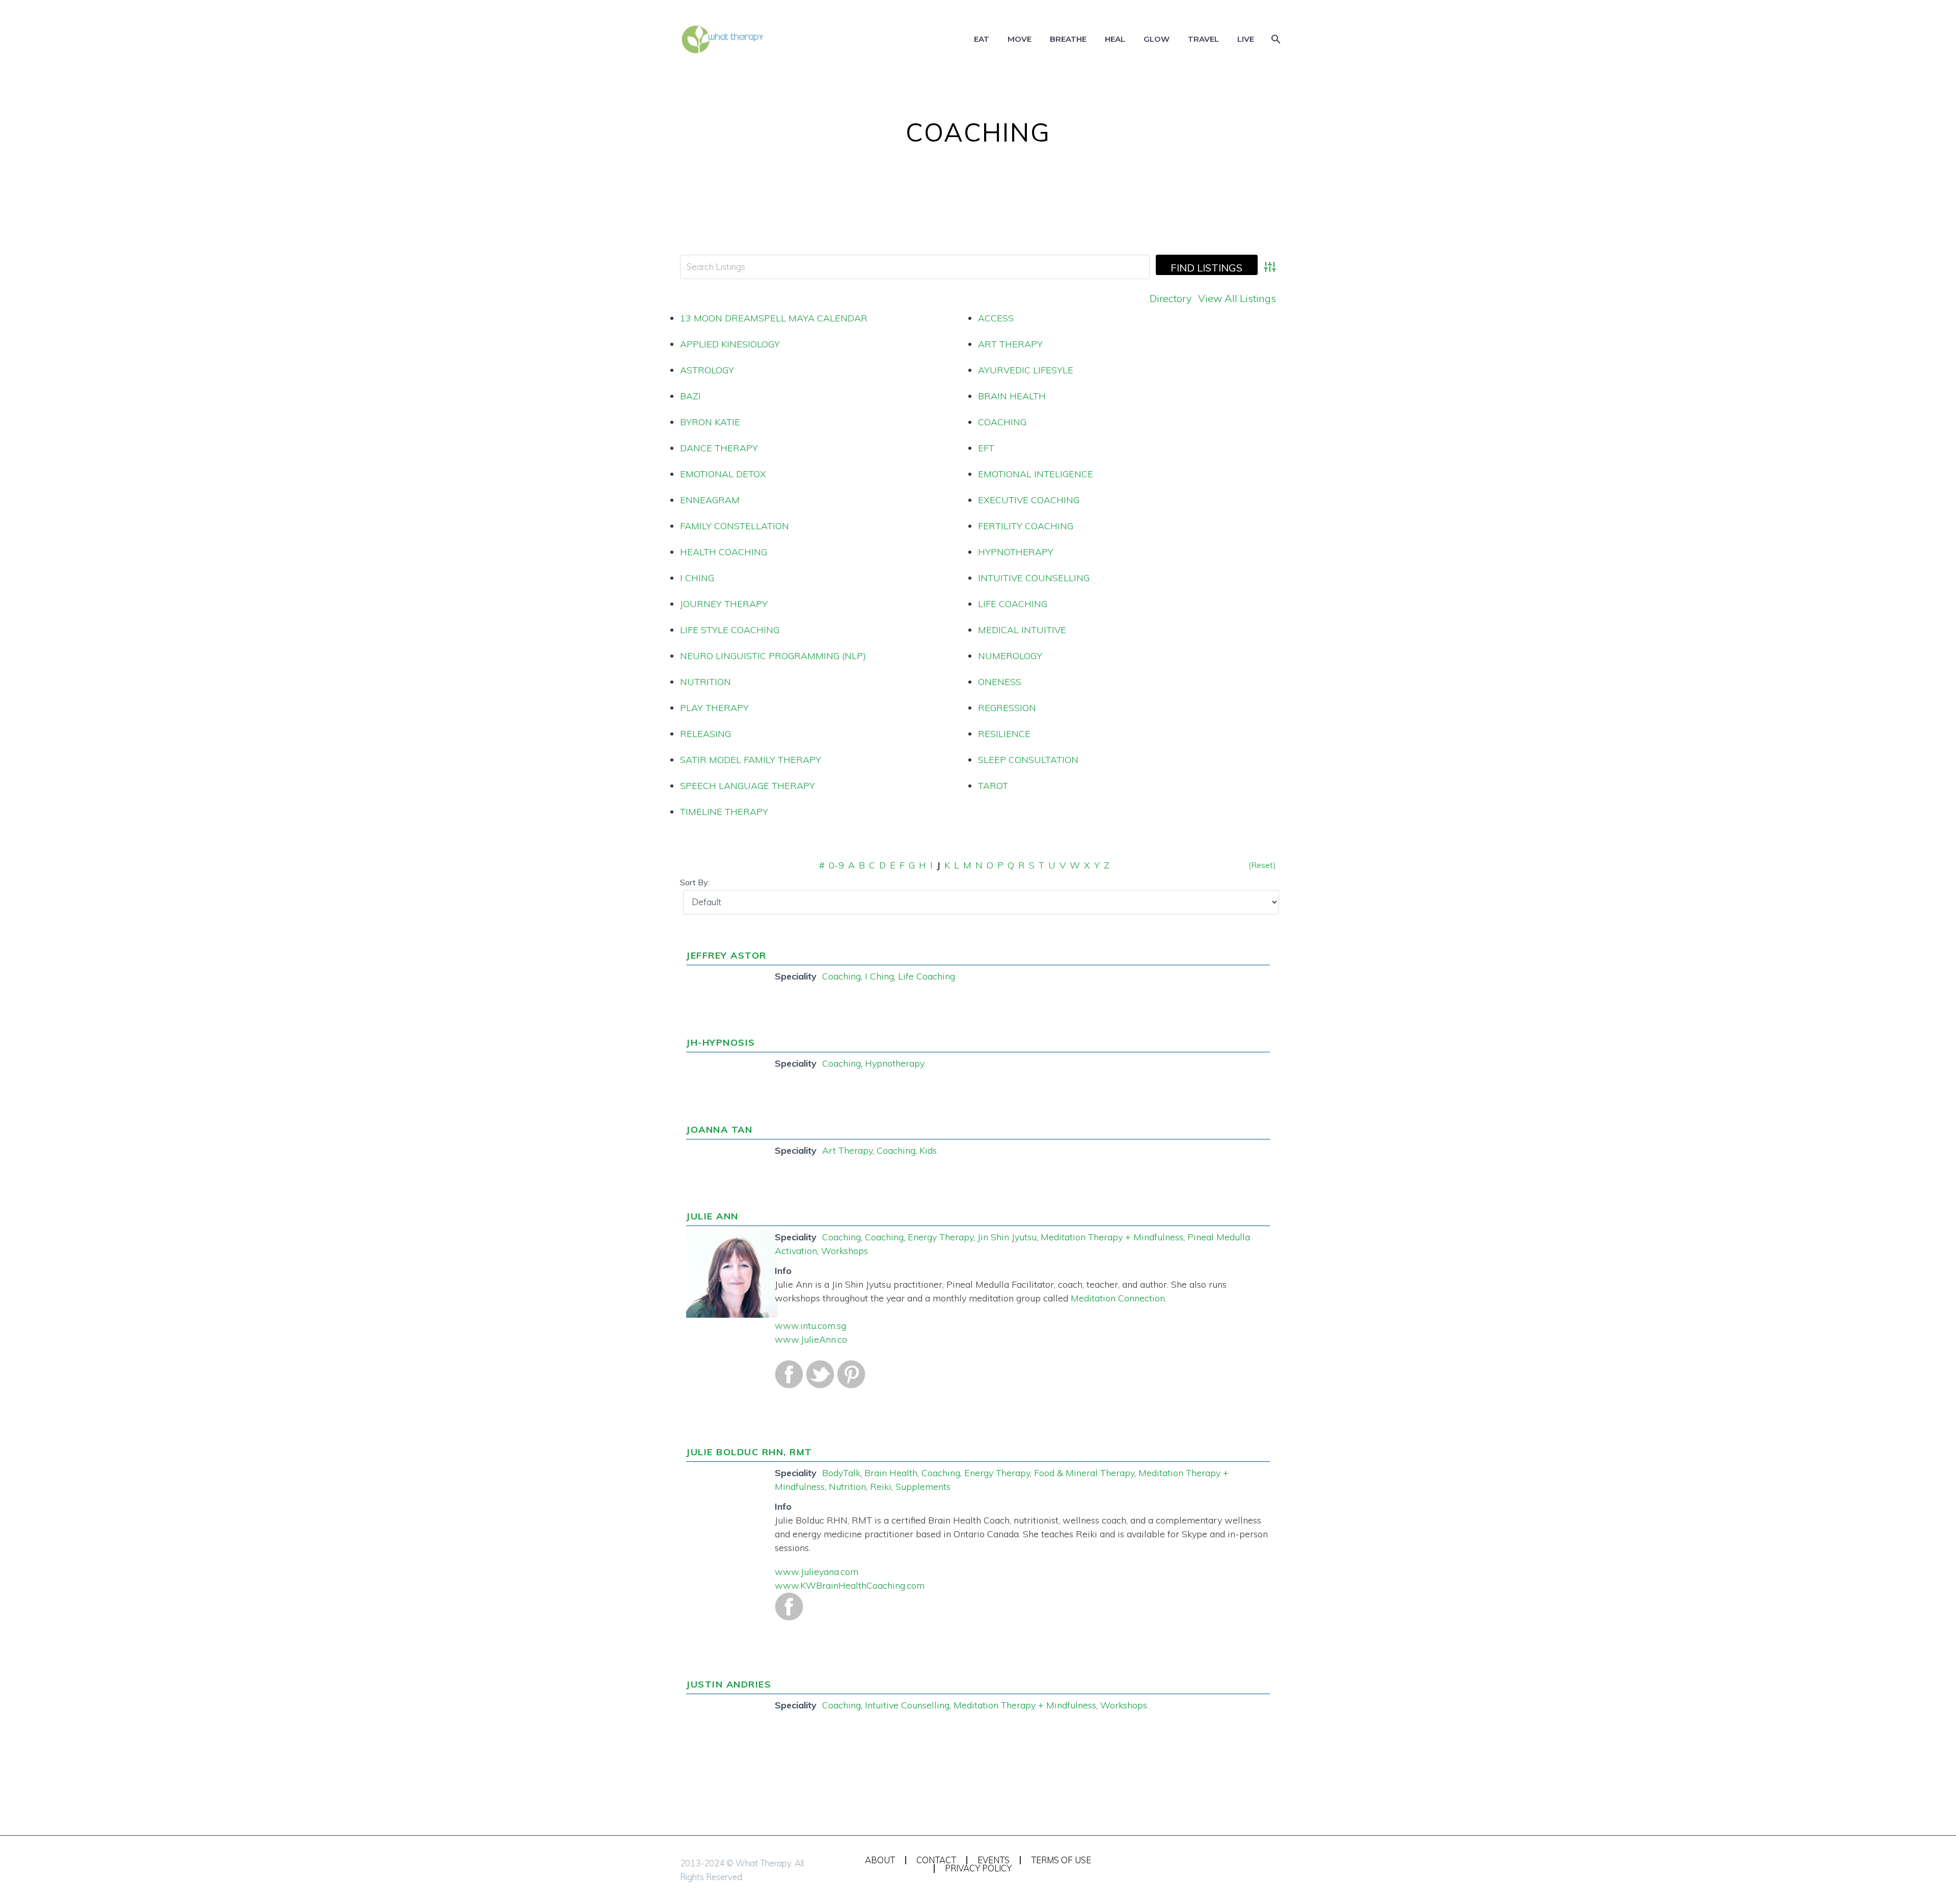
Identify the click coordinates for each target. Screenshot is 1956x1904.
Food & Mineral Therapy (1084, 1473)
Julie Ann (712, 1216)
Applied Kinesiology (730, 344)
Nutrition (705, 682)
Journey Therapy (724, 604)
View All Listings (1237, 298)
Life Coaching (1013, 604)
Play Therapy (714, 708)
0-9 (836, 865)
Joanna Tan (719, 1130)
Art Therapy (1010, 344)
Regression (1007, 708)
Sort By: (695, 882)
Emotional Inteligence (1036, 474)
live (1246, 39)
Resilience (1004, 734)
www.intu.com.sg (810, 1326)
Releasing (705, 734)
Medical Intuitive (1022, 630)
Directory (1171, 298)
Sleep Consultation (1028, 760)
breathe (1068, 39)
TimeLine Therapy (724, 812)
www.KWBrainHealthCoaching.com (850, 1585)
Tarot (993, 786)
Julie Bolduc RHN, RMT (749, 1452)
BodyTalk (841, 1473)
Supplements (923, 1487)
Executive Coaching (1029, 500)
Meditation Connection (1118, 1298)
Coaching (1002, 422)
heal (1115, 39)
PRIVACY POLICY (978, 1869)
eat (982, 39)
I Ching (697, 578)
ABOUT (880, 1860)
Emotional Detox (723, 474)
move (1020, 39)
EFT (986, 448)
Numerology (1010, 656)
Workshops (845, 1251)
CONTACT (936, 1860)
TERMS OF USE (1061, 1860)
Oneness (1000, 682)
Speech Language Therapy (748, 786)
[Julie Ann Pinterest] (851, 1373)
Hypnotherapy (1016, 552)
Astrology (707, 370)
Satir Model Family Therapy (751, 760)
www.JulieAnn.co (811, 1339)
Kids (928, 1150)
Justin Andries (729, 1684)
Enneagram (710, 500)
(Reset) (1262, 865)
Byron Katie (710, 422)
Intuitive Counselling (1034, 578)
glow (1157, 39)
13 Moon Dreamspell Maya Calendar (774, 318)
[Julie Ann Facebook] (789, 1373)
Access (996, 318)
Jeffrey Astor (726, 955)
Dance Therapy (719, 448)
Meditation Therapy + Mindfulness (1112, 1237)
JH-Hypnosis (721, 1042)
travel (1203, 39)
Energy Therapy (941, 1237)
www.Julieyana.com (817, 1572)
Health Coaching (724, 552)
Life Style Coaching (730, 630)
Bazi (690, 396)
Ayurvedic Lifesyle (1026, 370)
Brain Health (1012, 396)
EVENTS (994, 1860)
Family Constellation (735, 526)
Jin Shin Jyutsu (1007, 1237)
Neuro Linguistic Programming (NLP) (773, 656)
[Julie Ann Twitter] (820, 1373)
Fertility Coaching (1026, 526)
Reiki (881, 1487)
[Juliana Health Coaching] (789, 1605)
